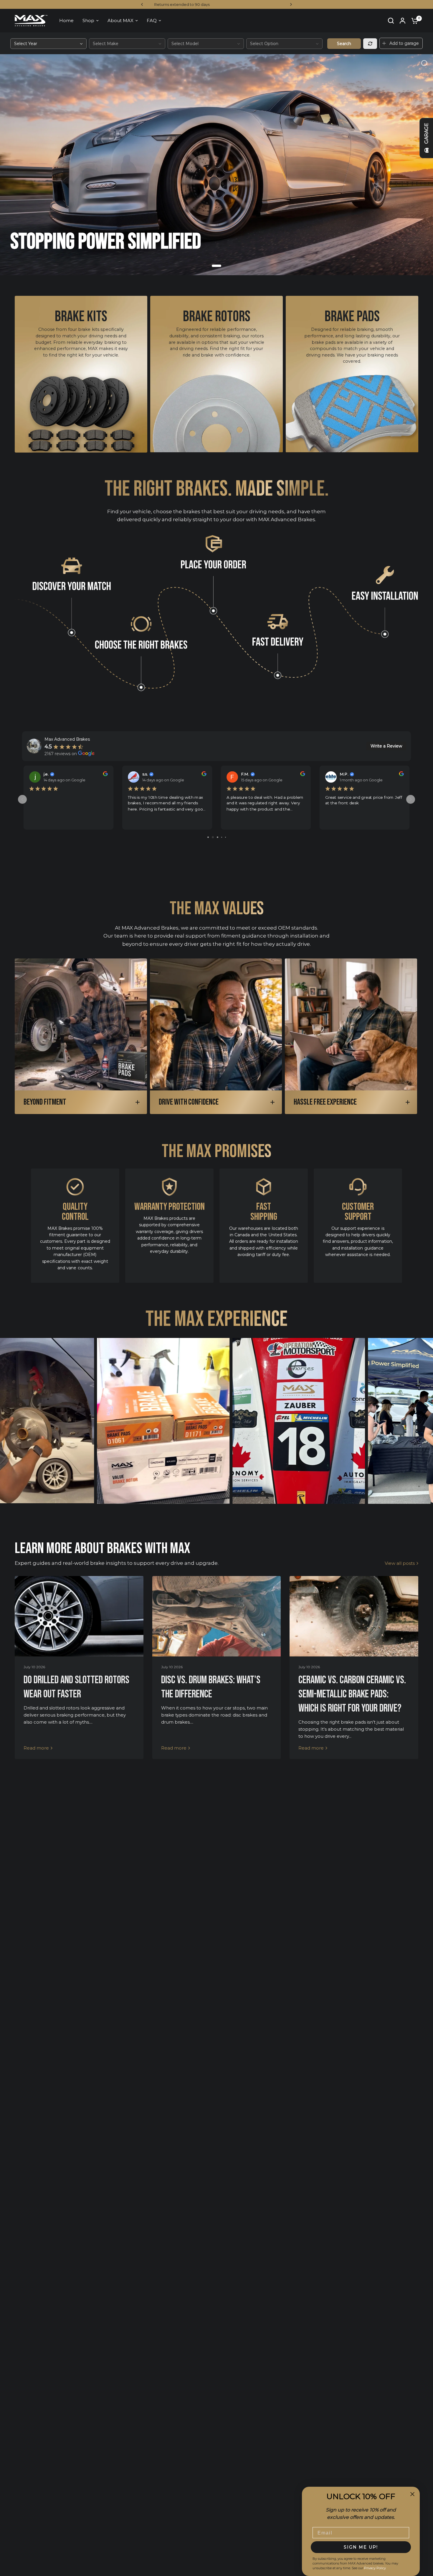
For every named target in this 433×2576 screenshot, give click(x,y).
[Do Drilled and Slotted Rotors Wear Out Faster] (79, 1616)
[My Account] (403, 21)
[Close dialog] (412, 2494)
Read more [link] (36, 1748)
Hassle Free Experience (325, 1102)
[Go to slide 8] (222, 837)
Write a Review (386, 746)
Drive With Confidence (189, 1102)
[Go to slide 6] (213, 837)
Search (344, 44)
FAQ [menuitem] (152, 20)
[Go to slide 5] (208, 837)
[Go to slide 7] (218, 837)
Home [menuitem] (66, 20)
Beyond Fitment (45, 1102)
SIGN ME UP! (361, 2547)
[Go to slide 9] (225, 837)
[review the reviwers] (105, 775)
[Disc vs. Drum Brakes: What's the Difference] (217, 1616)
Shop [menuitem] (88, 20)
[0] (413, 21)
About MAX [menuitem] (120, 20)
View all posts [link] (400, 1563)
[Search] (391, 21)
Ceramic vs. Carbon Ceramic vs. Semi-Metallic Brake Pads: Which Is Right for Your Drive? (352, 1694)
